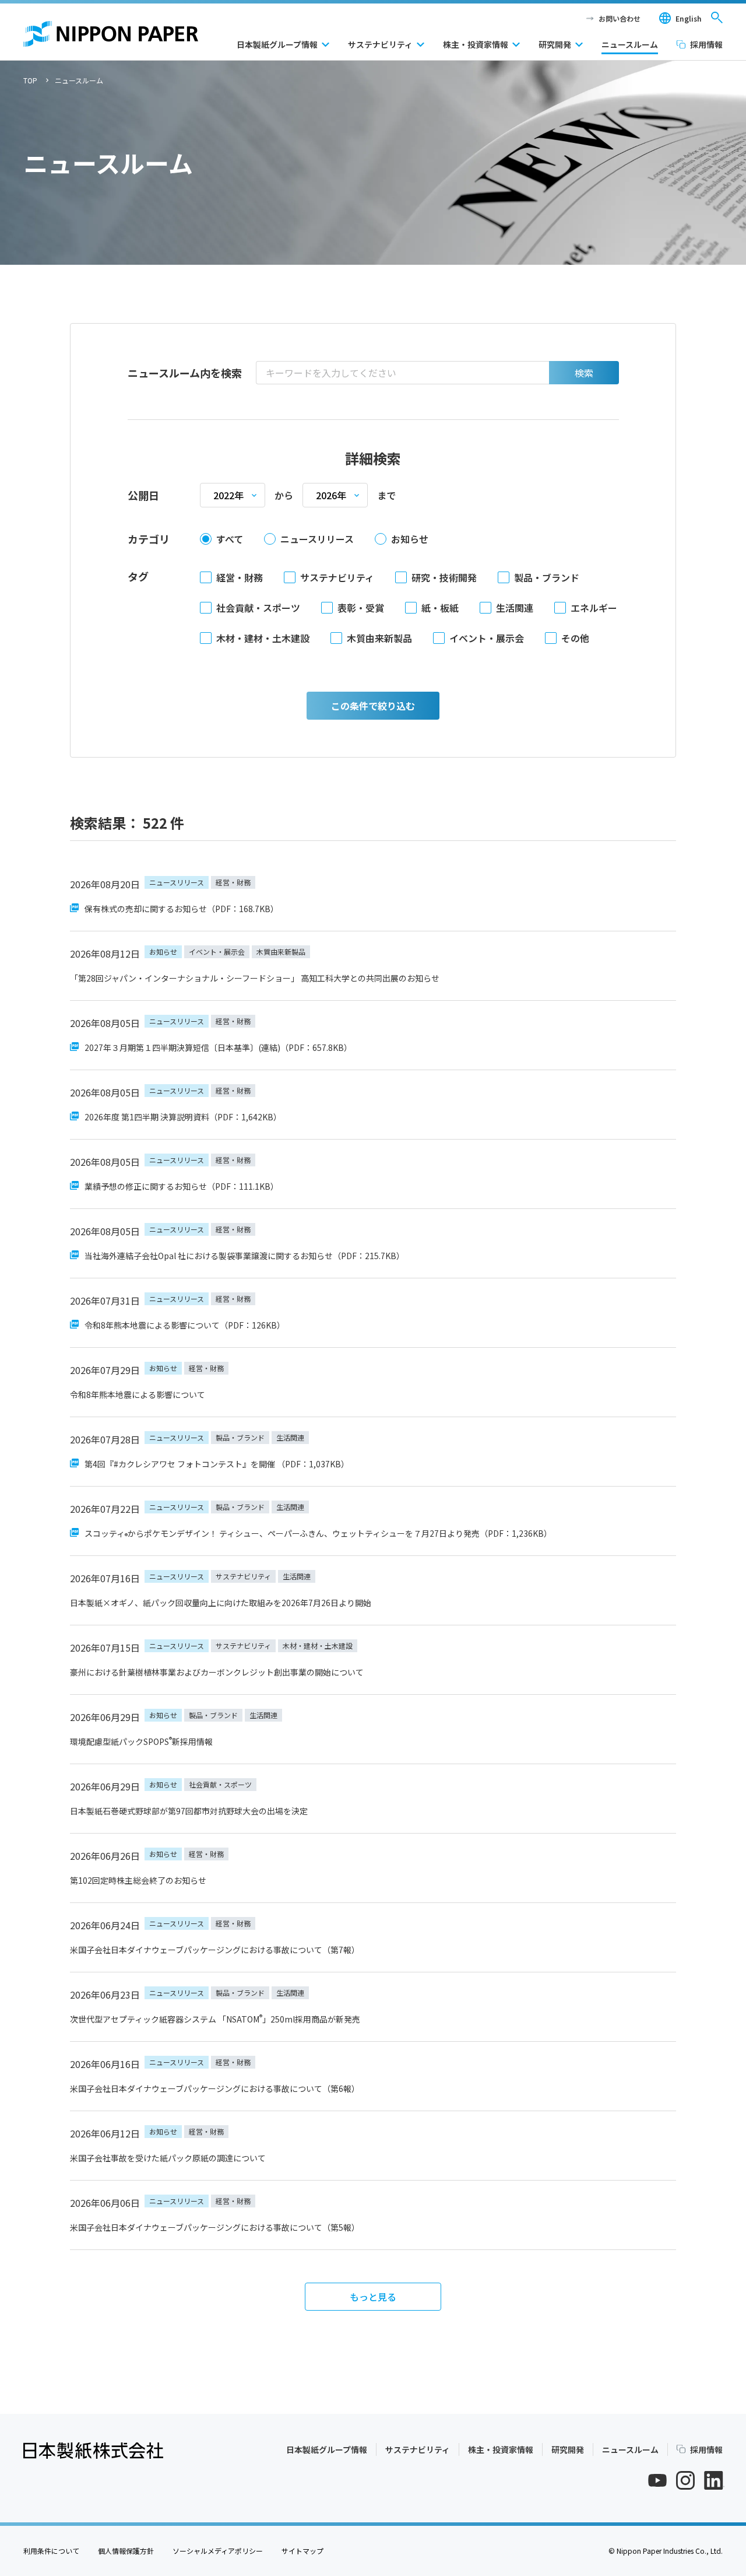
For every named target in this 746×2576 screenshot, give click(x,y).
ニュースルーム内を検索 (185, 373)
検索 (584, 373)
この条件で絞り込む (373, 706)
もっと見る (373, 2297)
